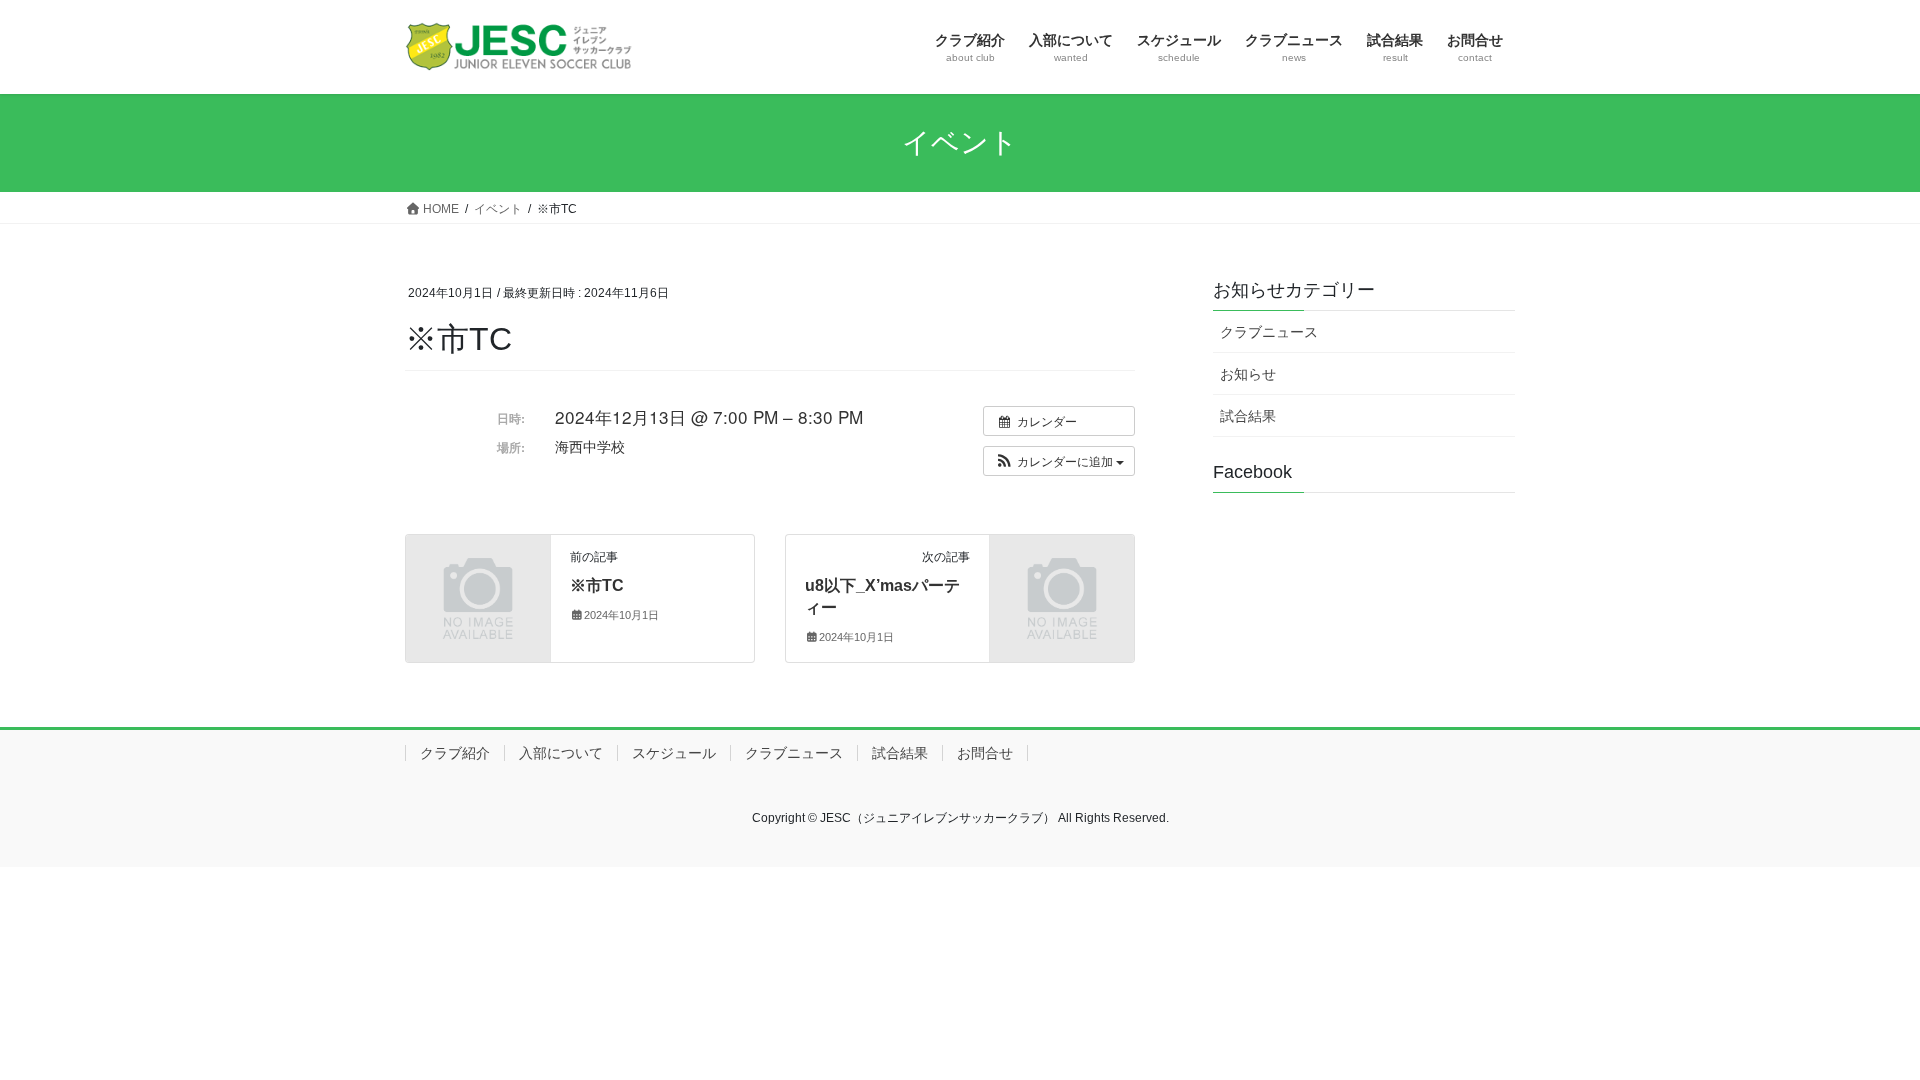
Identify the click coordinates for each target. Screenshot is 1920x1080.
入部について (561, 753)
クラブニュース (1269, 332)
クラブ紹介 (455, 753)
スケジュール (674, 753)
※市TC (597, 585)
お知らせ (1248, 374)
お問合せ (985, 753)
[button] (1059, 461)
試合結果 (1248, 416)
